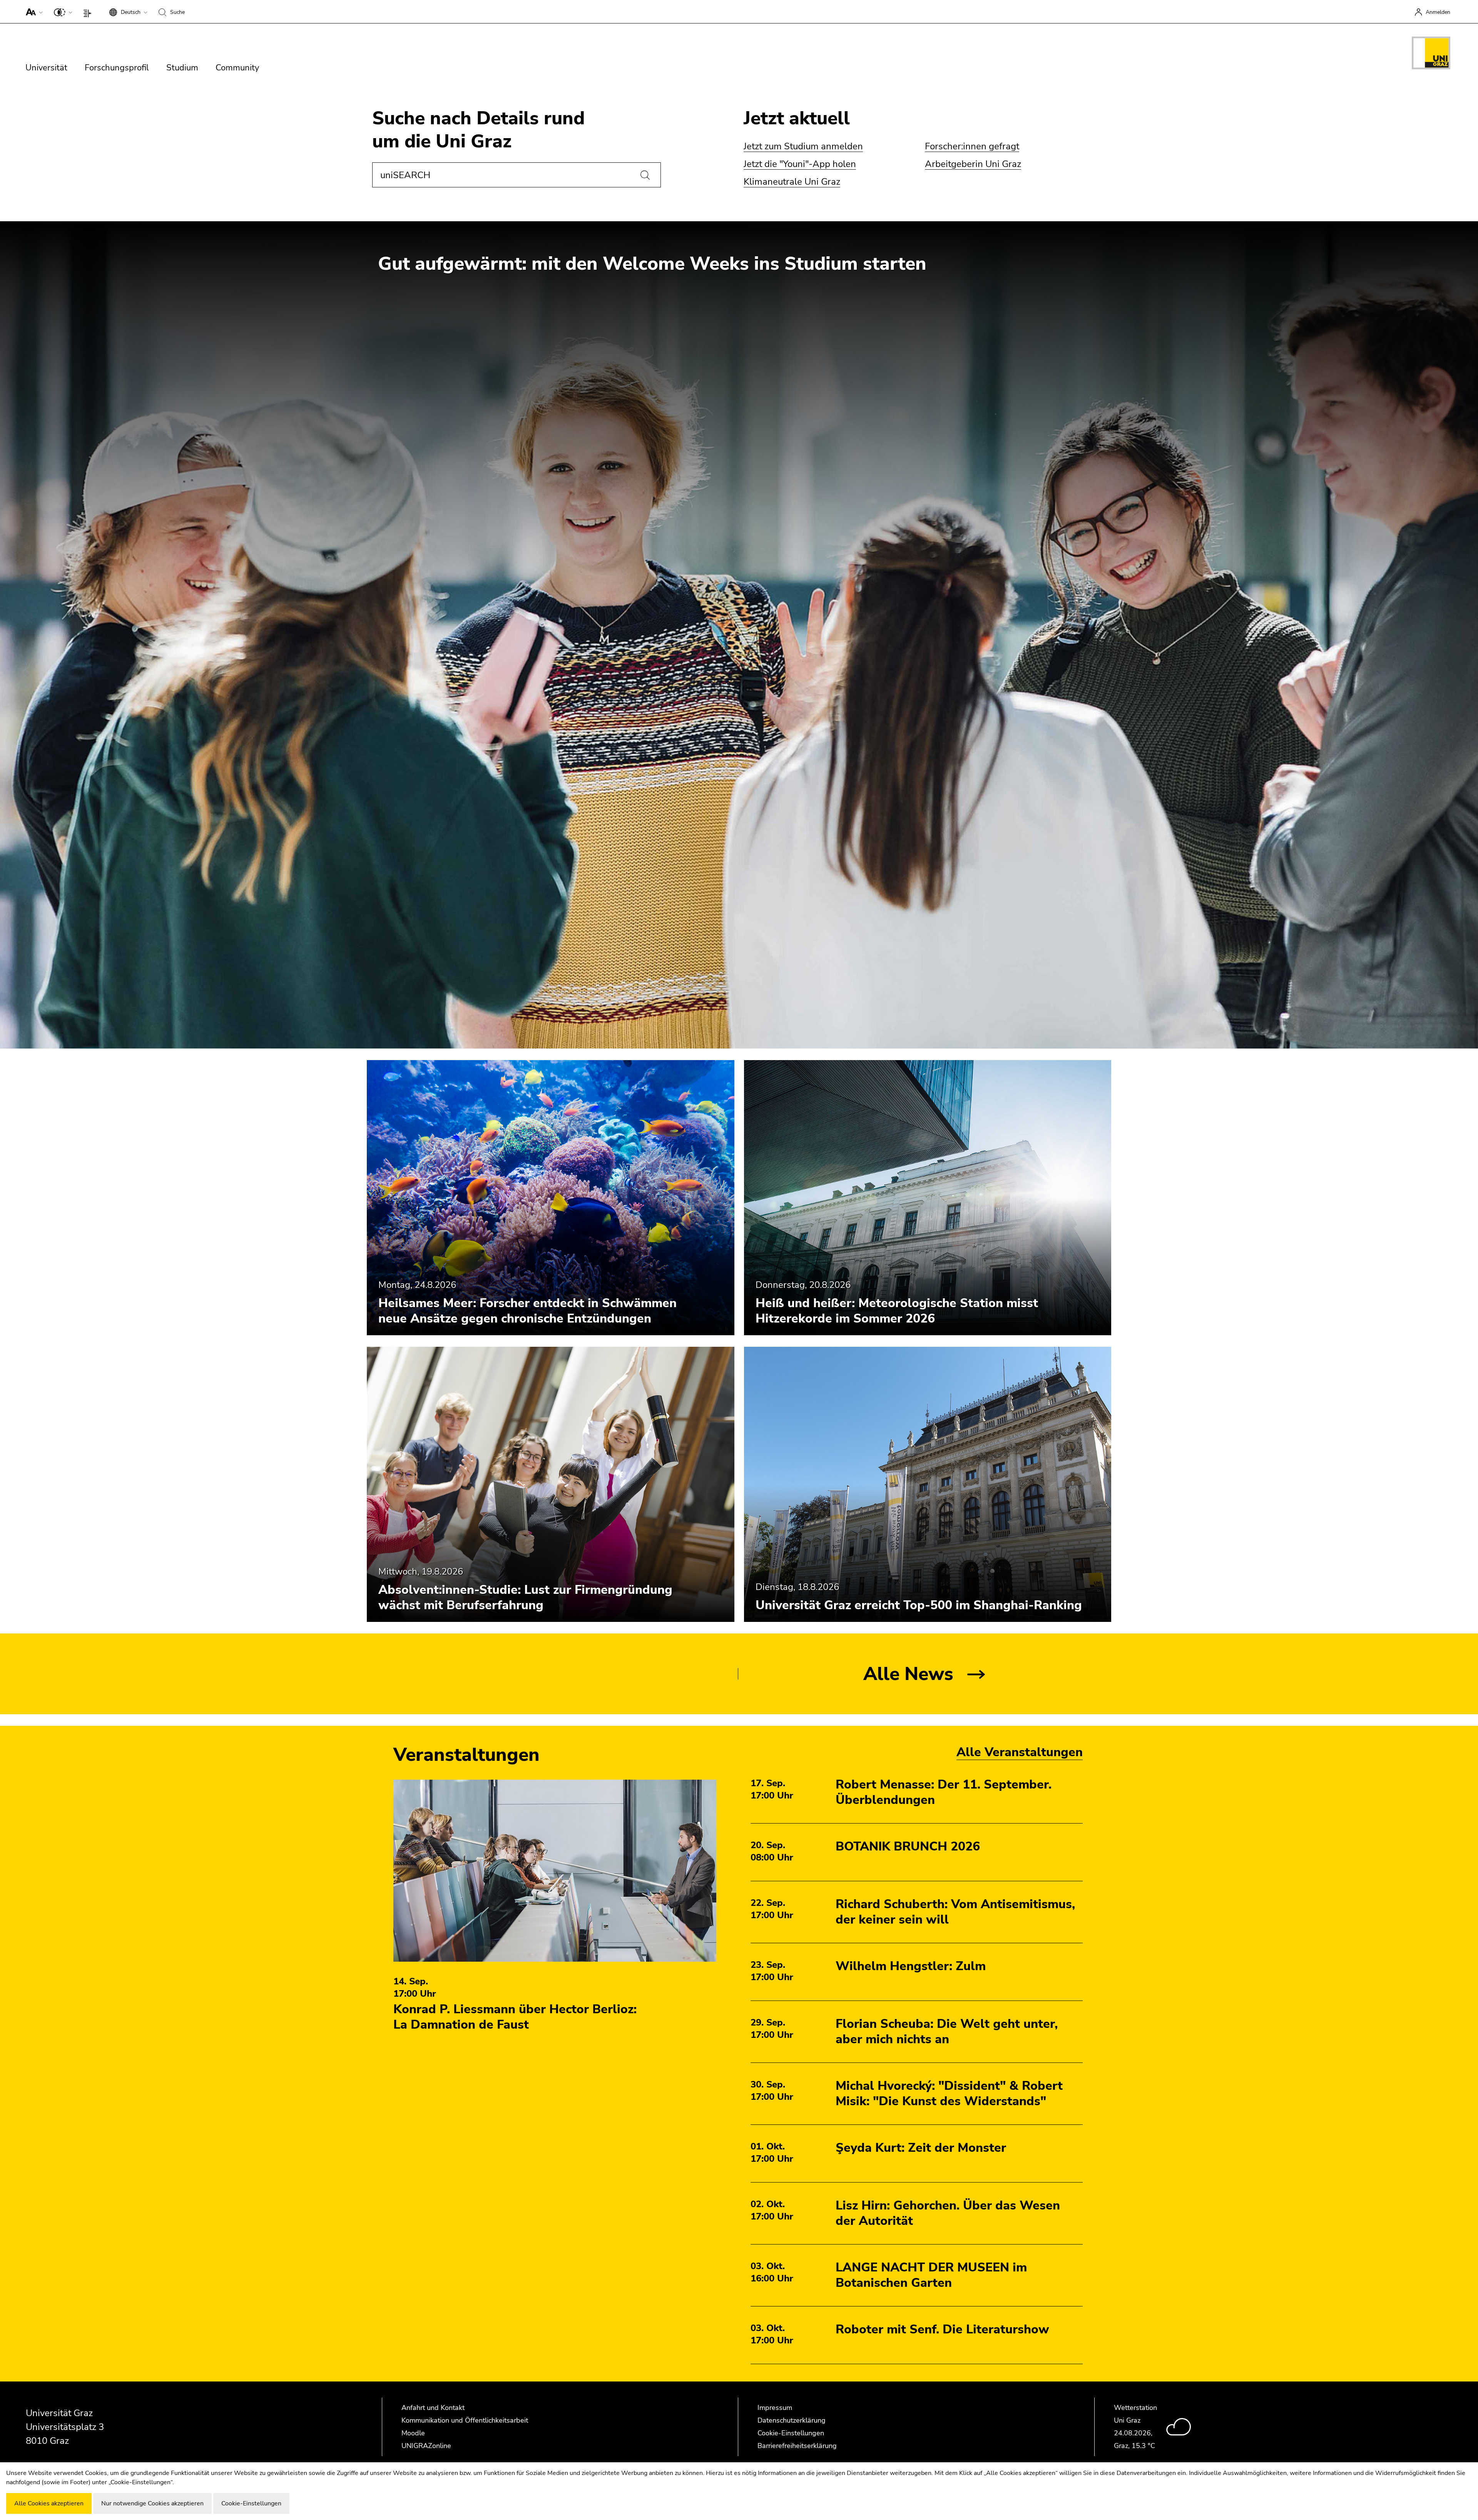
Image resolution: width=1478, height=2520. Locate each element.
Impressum (775, 2408)
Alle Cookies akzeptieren (49, 2503)
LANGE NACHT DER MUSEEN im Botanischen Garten (931, 2275)
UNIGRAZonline (426, 2446)
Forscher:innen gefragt (972, 146)
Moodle (413, 2433)
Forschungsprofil (117, 68)
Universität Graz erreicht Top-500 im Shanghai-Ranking (919, 1605)
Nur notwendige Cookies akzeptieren (152, 2503)
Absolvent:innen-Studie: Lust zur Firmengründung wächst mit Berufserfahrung (525, 1597)
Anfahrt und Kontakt (433, 2408)
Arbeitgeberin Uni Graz (973, 164)
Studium (182, 68)
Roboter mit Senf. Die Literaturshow (942, 2329)
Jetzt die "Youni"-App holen (800, 164)
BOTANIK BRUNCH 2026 (908, 1846)
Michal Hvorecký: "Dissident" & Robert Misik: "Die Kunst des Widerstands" (949, 2093)
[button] (33, 12)
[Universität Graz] (1431, 54)
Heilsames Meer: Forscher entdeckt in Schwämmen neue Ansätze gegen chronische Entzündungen (527, 1311)
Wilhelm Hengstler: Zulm (911, 1966)
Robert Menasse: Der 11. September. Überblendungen (944, 1792)
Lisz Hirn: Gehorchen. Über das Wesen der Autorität (948, 2213)
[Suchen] (645, 175)
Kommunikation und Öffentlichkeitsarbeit (465, 2420)
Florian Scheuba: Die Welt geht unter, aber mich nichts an (947, 2032)
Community (237, 68)
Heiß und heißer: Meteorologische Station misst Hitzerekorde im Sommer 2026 (897, 1311)
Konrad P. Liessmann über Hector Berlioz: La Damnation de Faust (515, 2017)
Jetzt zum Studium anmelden (803, 146)
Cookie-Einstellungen (791, 2433)
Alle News (908, 1674)
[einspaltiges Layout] (89, 12)
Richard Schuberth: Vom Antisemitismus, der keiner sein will (955, 1912)
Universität (46, 68)
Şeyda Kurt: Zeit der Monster (921, 2148)
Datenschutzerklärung (792, 2420)
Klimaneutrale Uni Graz (792, 182)
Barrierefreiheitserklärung (797, 2446)
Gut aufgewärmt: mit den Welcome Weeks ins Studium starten (652, 264)
